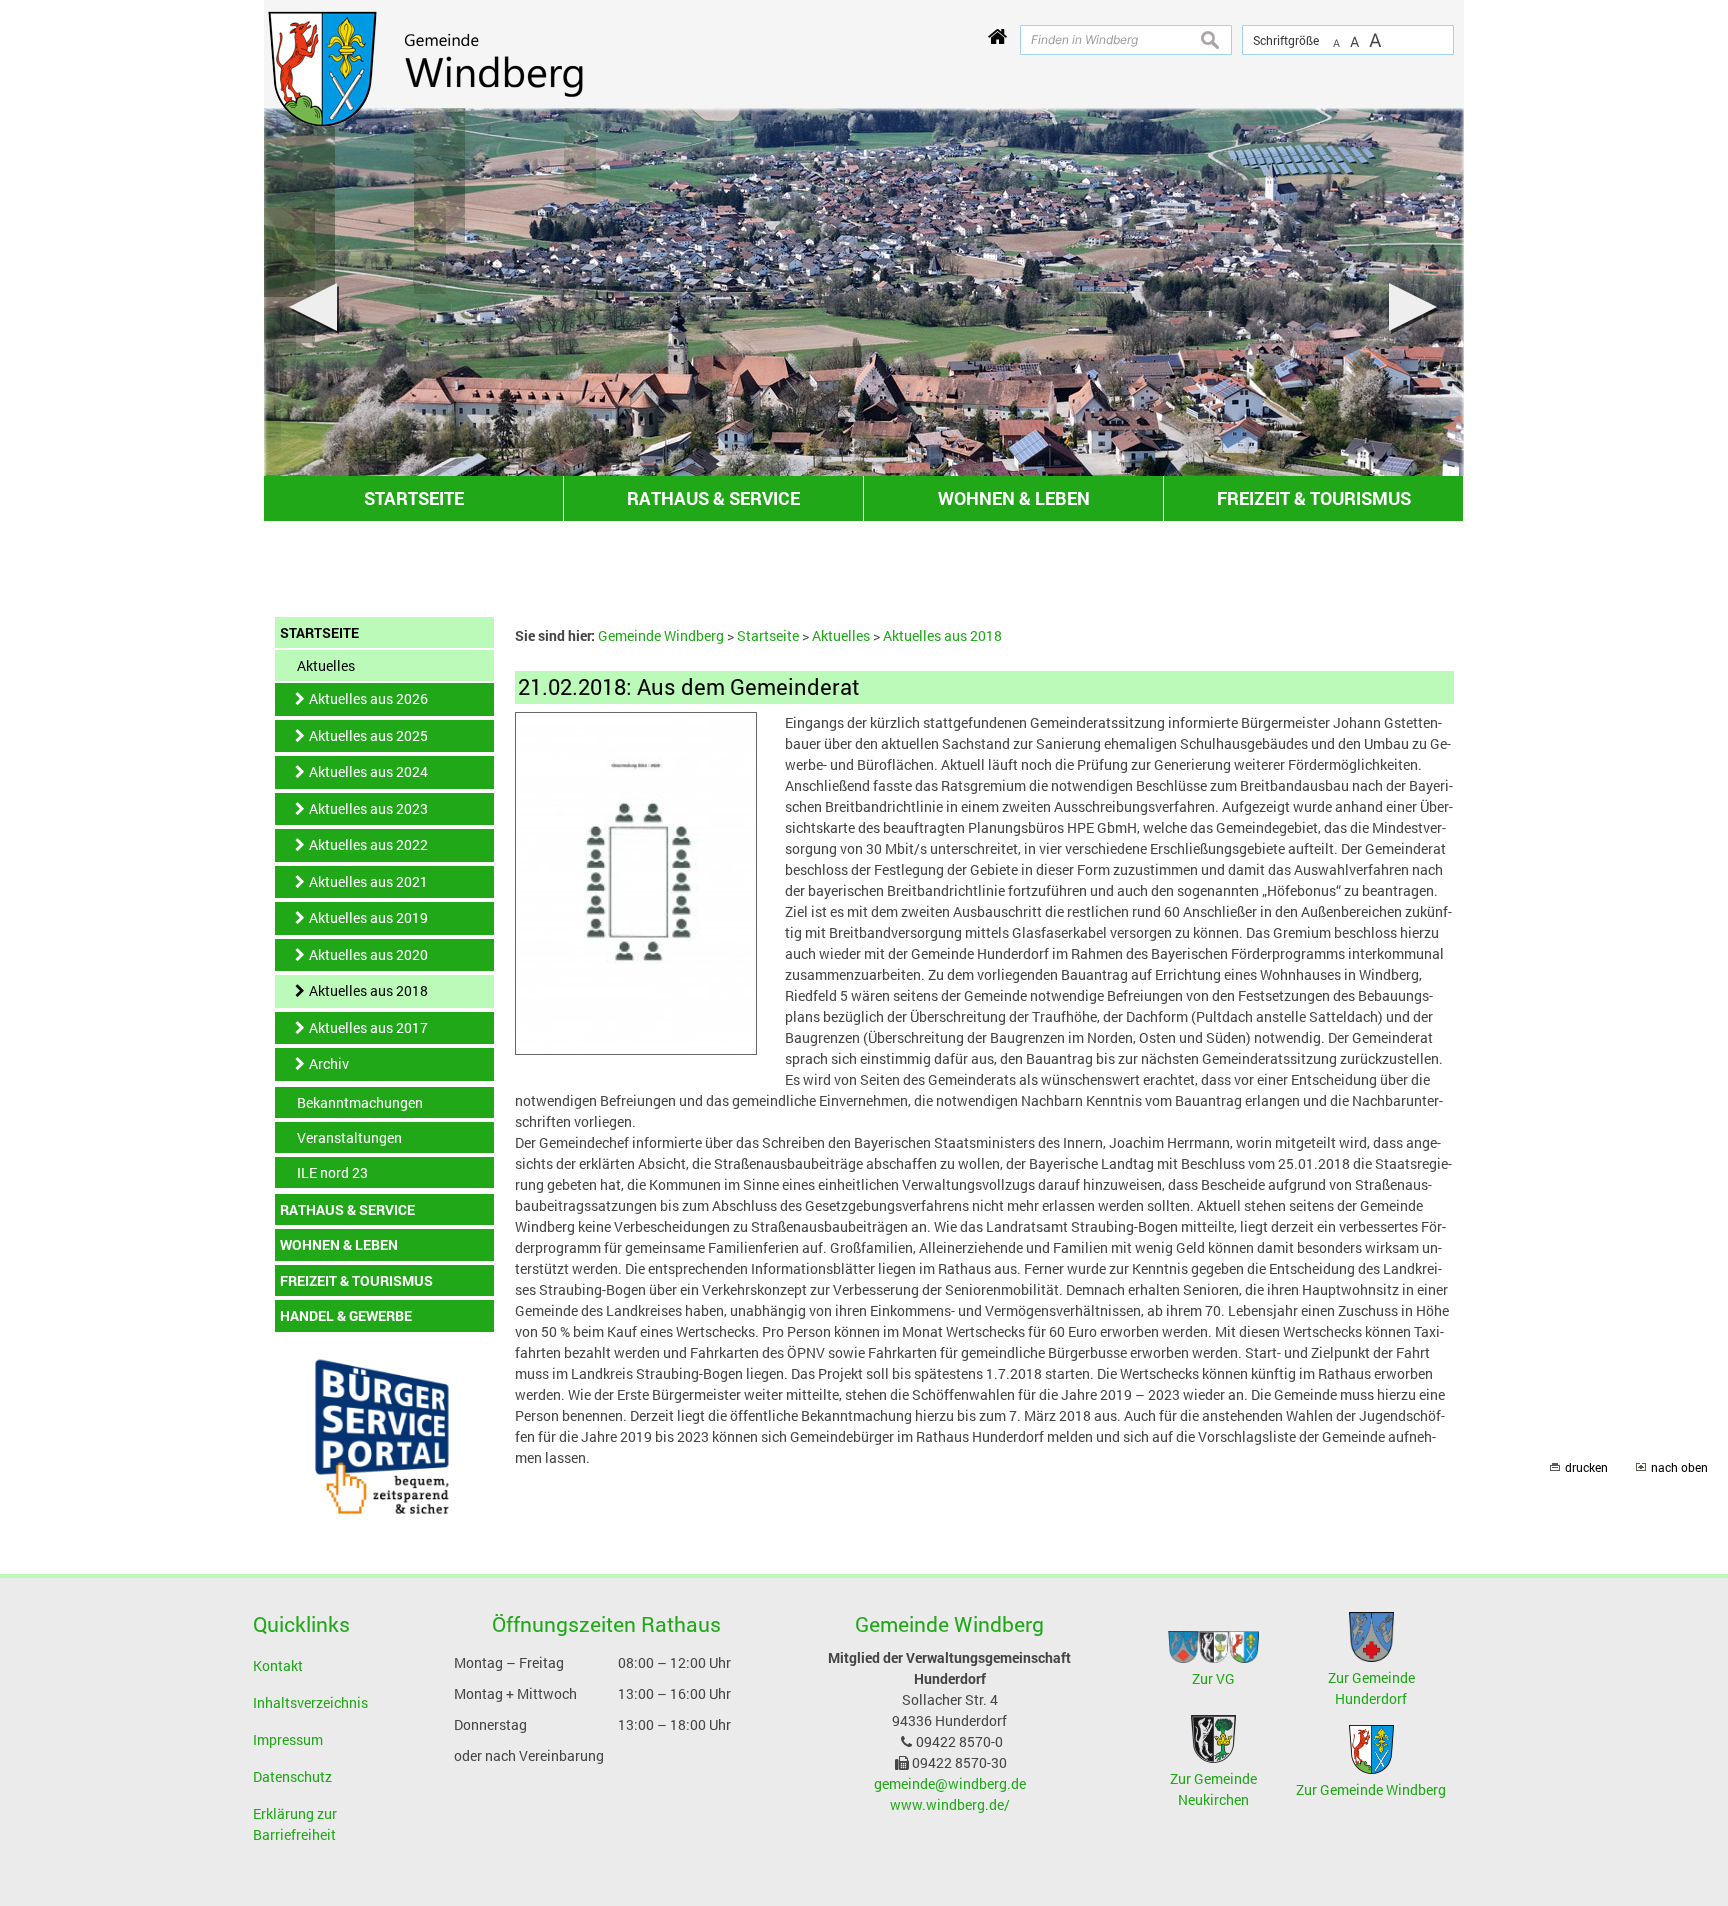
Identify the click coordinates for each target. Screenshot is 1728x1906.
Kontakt (278, 1665)
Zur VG (1213, 1678)
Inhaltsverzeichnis (310, 1702)
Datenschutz (292, 1776)
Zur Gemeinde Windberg (1371, 1789)
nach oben (1679, 1467)
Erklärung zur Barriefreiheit (295, 1824)
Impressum (288, 1739)
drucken (1586, 1467)
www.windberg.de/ (950, 1804)
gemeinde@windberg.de (950, 1783)
